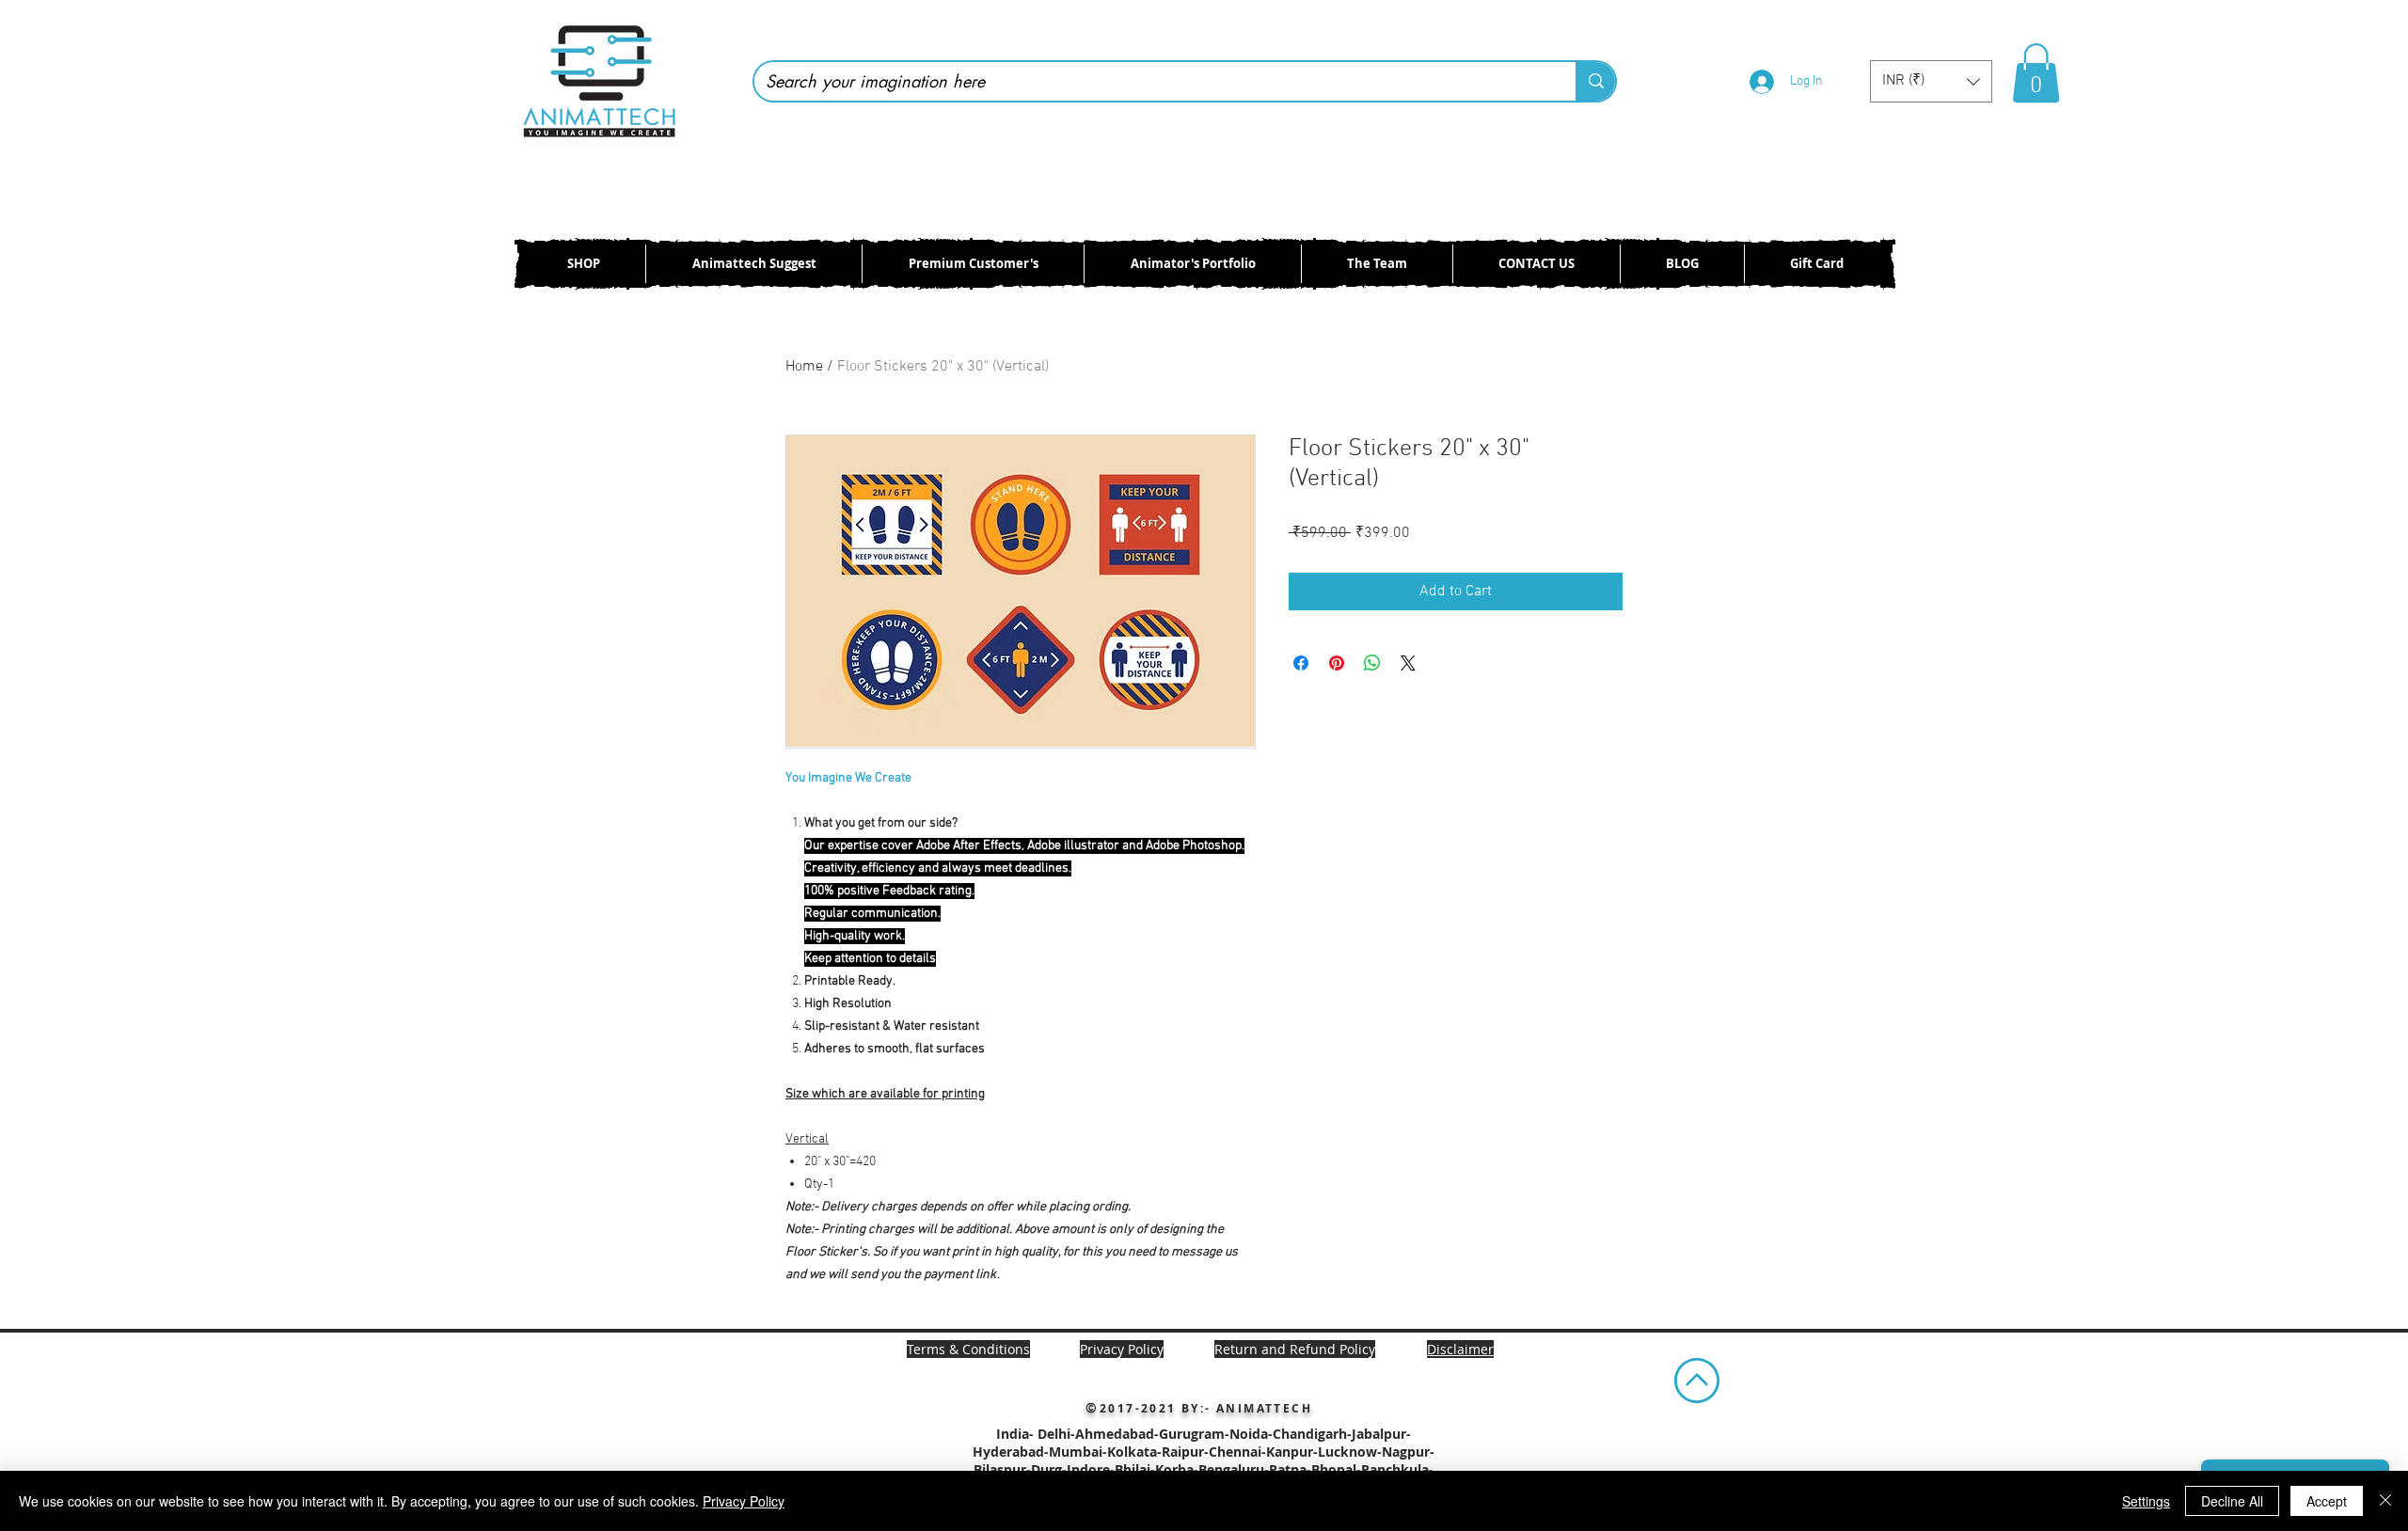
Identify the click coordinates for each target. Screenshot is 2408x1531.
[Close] (2385, 1501)
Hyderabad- (1011, 1452)
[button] (1931, 81)
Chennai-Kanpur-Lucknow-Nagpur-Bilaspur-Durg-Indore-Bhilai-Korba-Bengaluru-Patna (1204, 1460)
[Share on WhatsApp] (1372, 663)
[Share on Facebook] (1301, 663)
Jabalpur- (1381, 1434)
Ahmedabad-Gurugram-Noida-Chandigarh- (1213, 1434)
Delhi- (1056, 1434)
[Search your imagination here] (1595, 81)
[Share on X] (1408, 663)
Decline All (2232, 1501)
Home (804, 367)
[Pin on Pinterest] (1337, 663)
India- (1017, 1434)
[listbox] (1931, 81)
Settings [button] (2146, 1501)
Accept (2327, 1501)
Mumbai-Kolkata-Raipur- (1129, 1452)
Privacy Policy (744, 1501)
